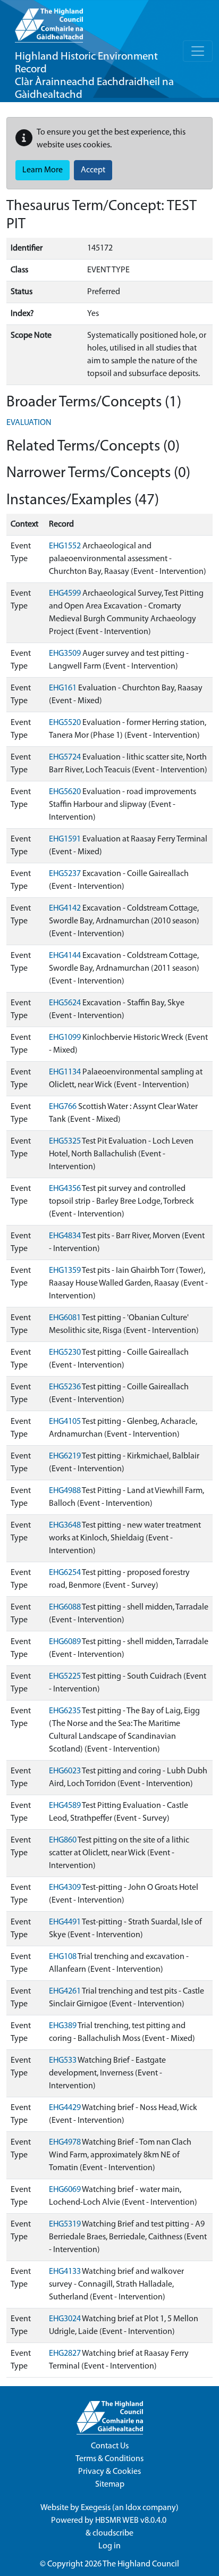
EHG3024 (65, 2319)
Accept (93, 170)
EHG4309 (65, 1888)
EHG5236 (65, 1387)
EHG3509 (65, 654)
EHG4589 (65, 1806)
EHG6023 (65, 1771)
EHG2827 (65, 2354)
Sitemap (110, 2485)
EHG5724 (65, 757)
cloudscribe (113, 2533)
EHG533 (63, 2061)
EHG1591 (65, 839)
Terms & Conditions (109, 2459)
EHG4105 (65, 1422)
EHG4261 (65, 1991)
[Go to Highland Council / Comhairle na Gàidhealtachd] (49, 21)
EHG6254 (65, 1573)
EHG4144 (65, 956)
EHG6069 (65, 2190)
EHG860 (63, 1840)
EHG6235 (65, 1711)
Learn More (43, 170)
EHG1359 (65, 1271)
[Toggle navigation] (198, 51)
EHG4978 (65, 2143)
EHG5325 (65, 1141)
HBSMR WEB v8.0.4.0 (132, 2521)
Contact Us (110, 2446)
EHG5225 (65, 1677)
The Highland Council (141, 2564)
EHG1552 (65, 546)
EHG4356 (65, 1189)
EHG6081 (65, 1318)
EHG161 (63, 688)
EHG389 (63, 2026)
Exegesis (96, 2508)
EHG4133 (65, 2272)
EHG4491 (65, 1922)
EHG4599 (65, 594)
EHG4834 (65, 1236)
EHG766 (63, 1107)
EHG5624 (65, 1003)
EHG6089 (65, 1642)
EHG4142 (65, 908)
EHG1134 (65, 1072)
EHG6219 (65, 1456)
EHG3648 (65, 1525)
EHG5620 (65, 792)
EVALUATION (29, 423)
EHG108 (63, 1957)
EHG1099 (65, 1038)
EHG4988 (65, 1491)
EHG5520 (65, 723)
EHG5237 (65, 874)
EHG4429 (65, 2108)
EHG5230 (65, 1353)
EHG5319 (65, 2224)
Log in (109, 2546)
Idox (133, 2508)
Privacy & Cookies (109, 2472)
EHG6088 (65, 1607)
